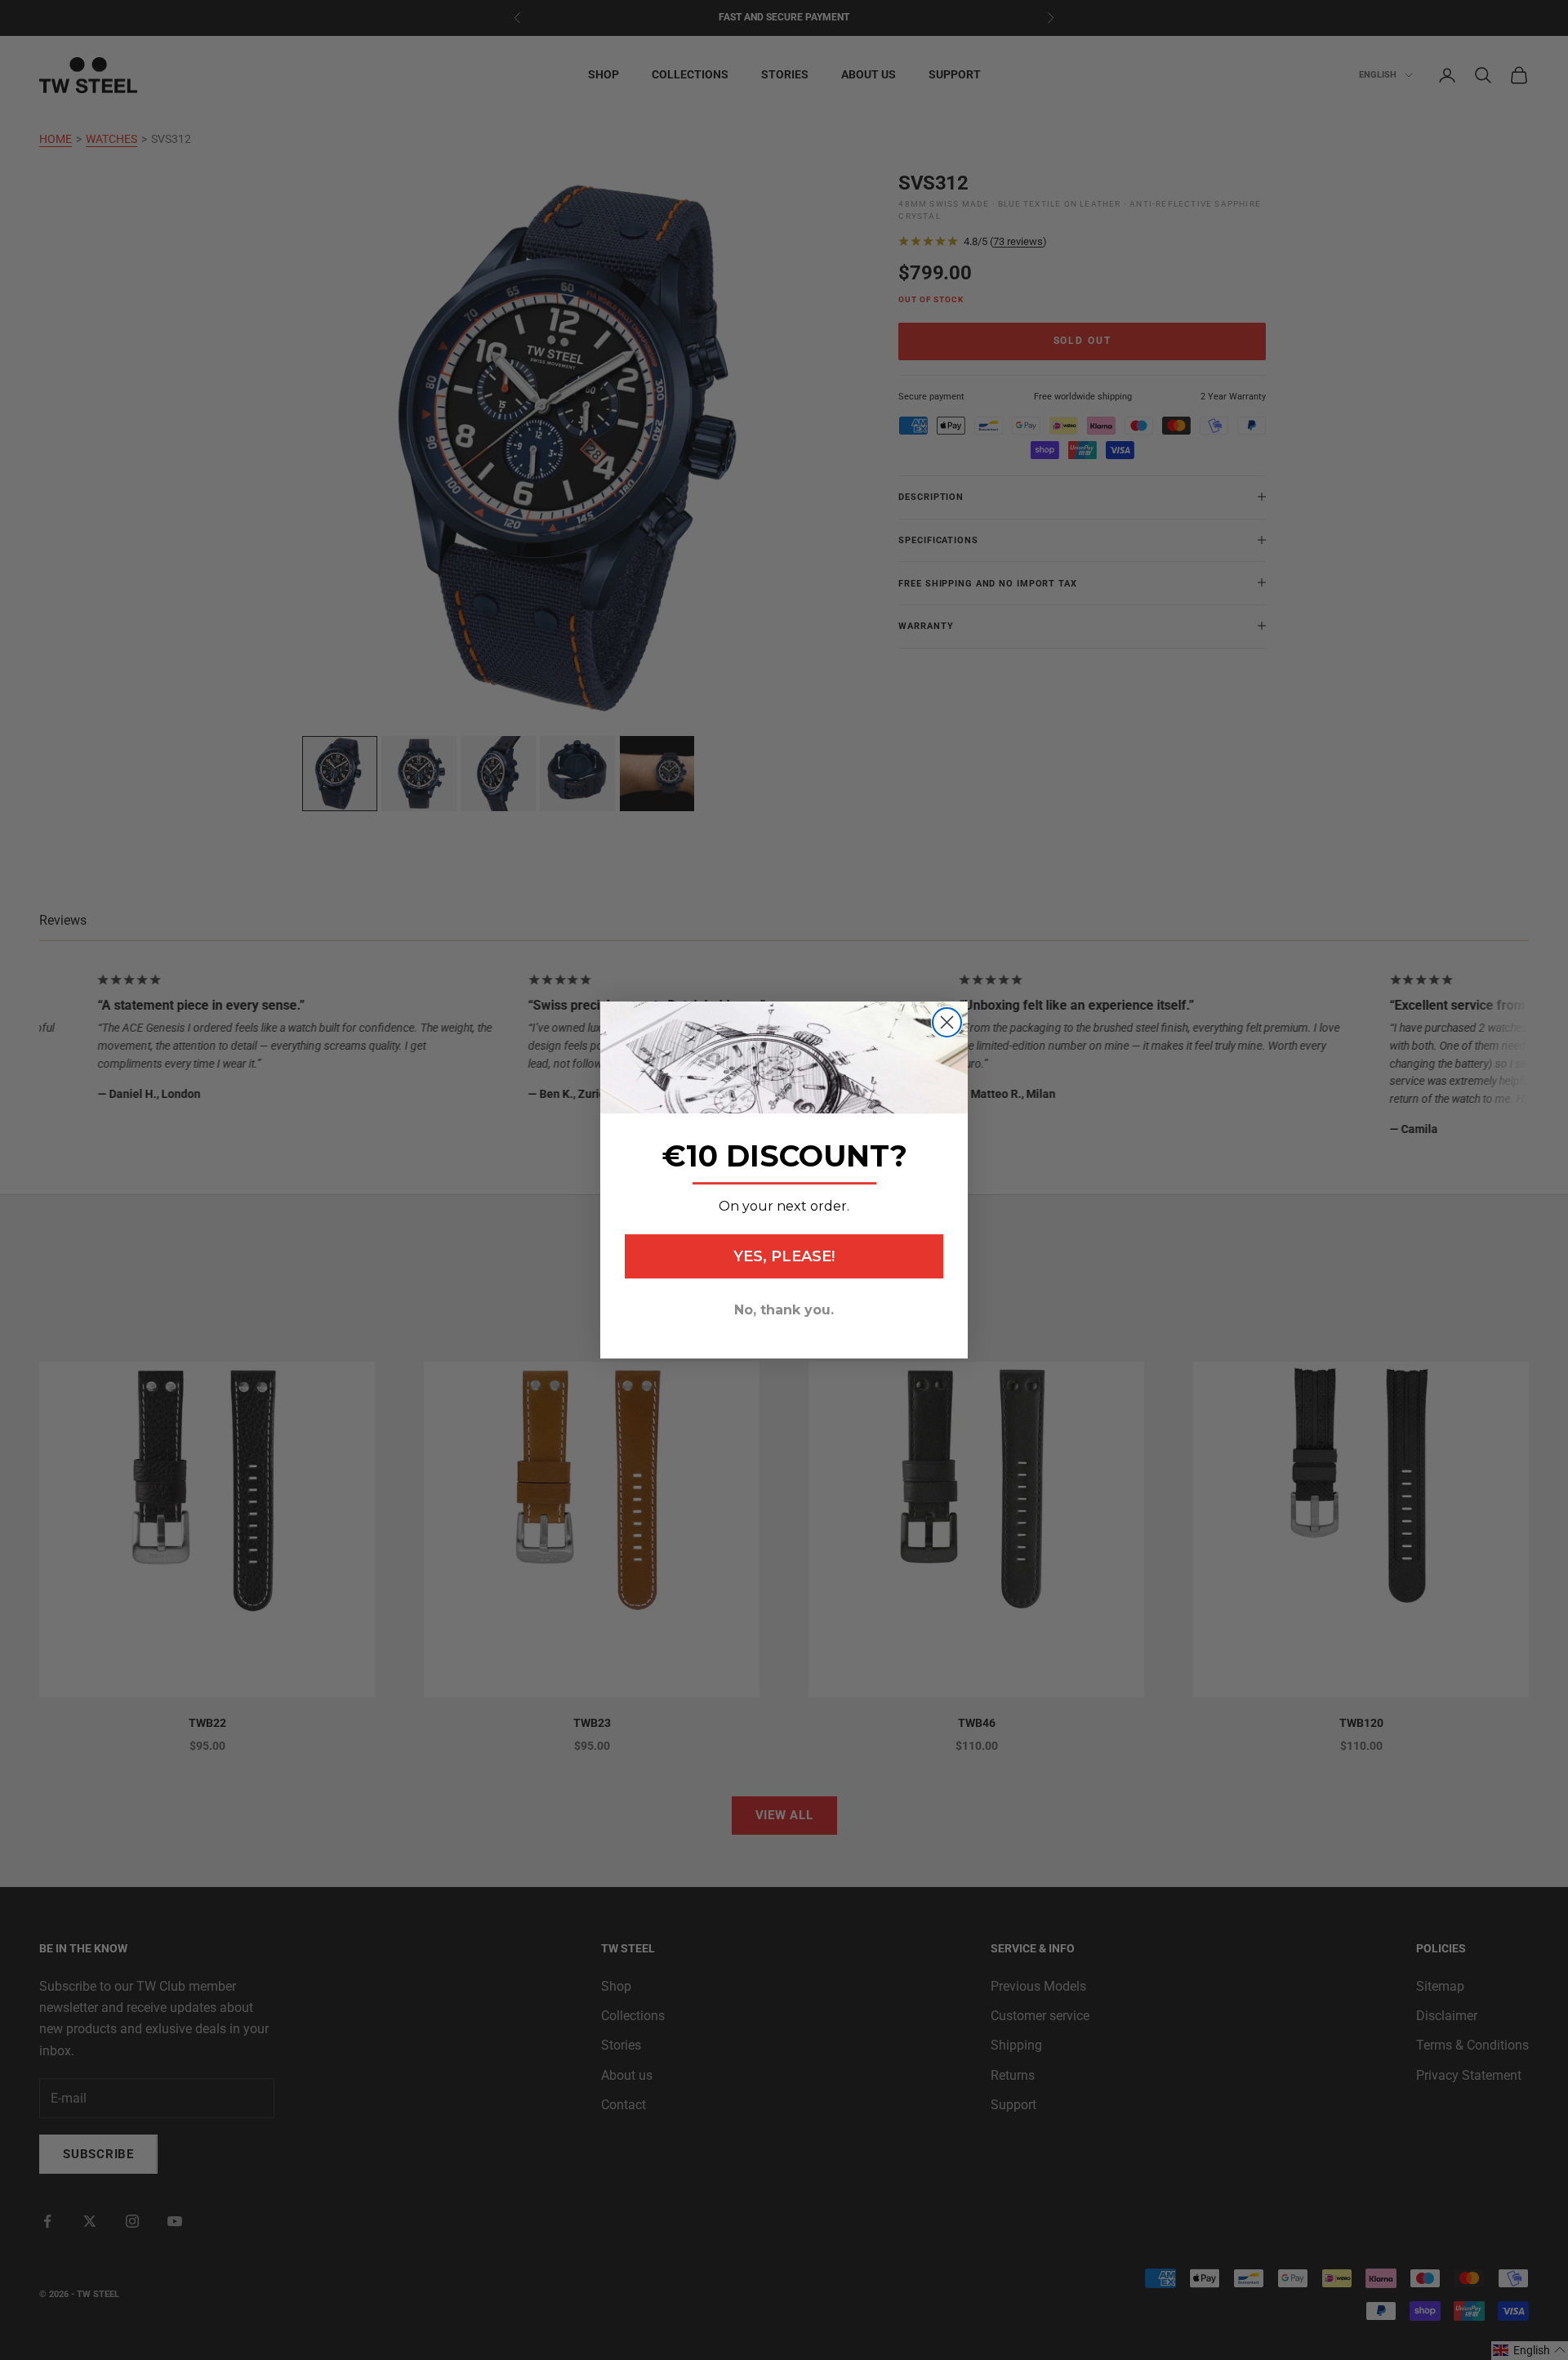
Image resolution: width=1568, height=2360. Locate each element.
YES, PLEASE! (784, 1256)
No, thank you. (784, 1310)
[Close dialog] (947, 1022)
